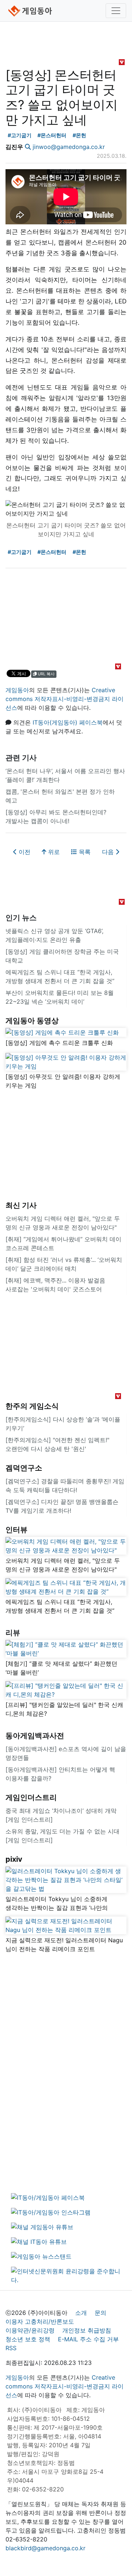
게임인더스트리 (31, 1797)
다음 (109, 852)
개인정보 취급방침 (87, 2330)
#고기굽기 (20, 135)
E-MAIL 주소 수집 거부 (88, 2339)
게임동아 (17, 690)
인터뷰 (16, 1530)
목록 (84, 852)
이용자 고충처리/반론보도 (40, 2321)
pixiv (14, 1859)
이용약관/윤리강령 (30, 2330)
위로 (53, 852)
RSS (11, 2348)
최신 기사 (21, 1205)
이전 (24, 852)
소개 (81, 2313)
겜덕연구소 (24, 1468)
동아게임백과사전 (35, 1736)
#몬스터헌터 (52, 135)
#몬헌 (79, 135)
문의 (100, 2313)
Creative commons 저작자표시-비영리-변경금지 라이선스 (65, 699)
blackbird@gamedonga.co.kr (45, 2548)
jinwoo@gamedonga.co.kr (69, 147)
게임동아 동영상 (32, 1021)
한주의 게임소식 (32, 1406)
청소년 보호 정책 (28, 2339)
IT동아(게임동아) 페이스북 (68, 722)
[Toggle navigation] (116, 11)
